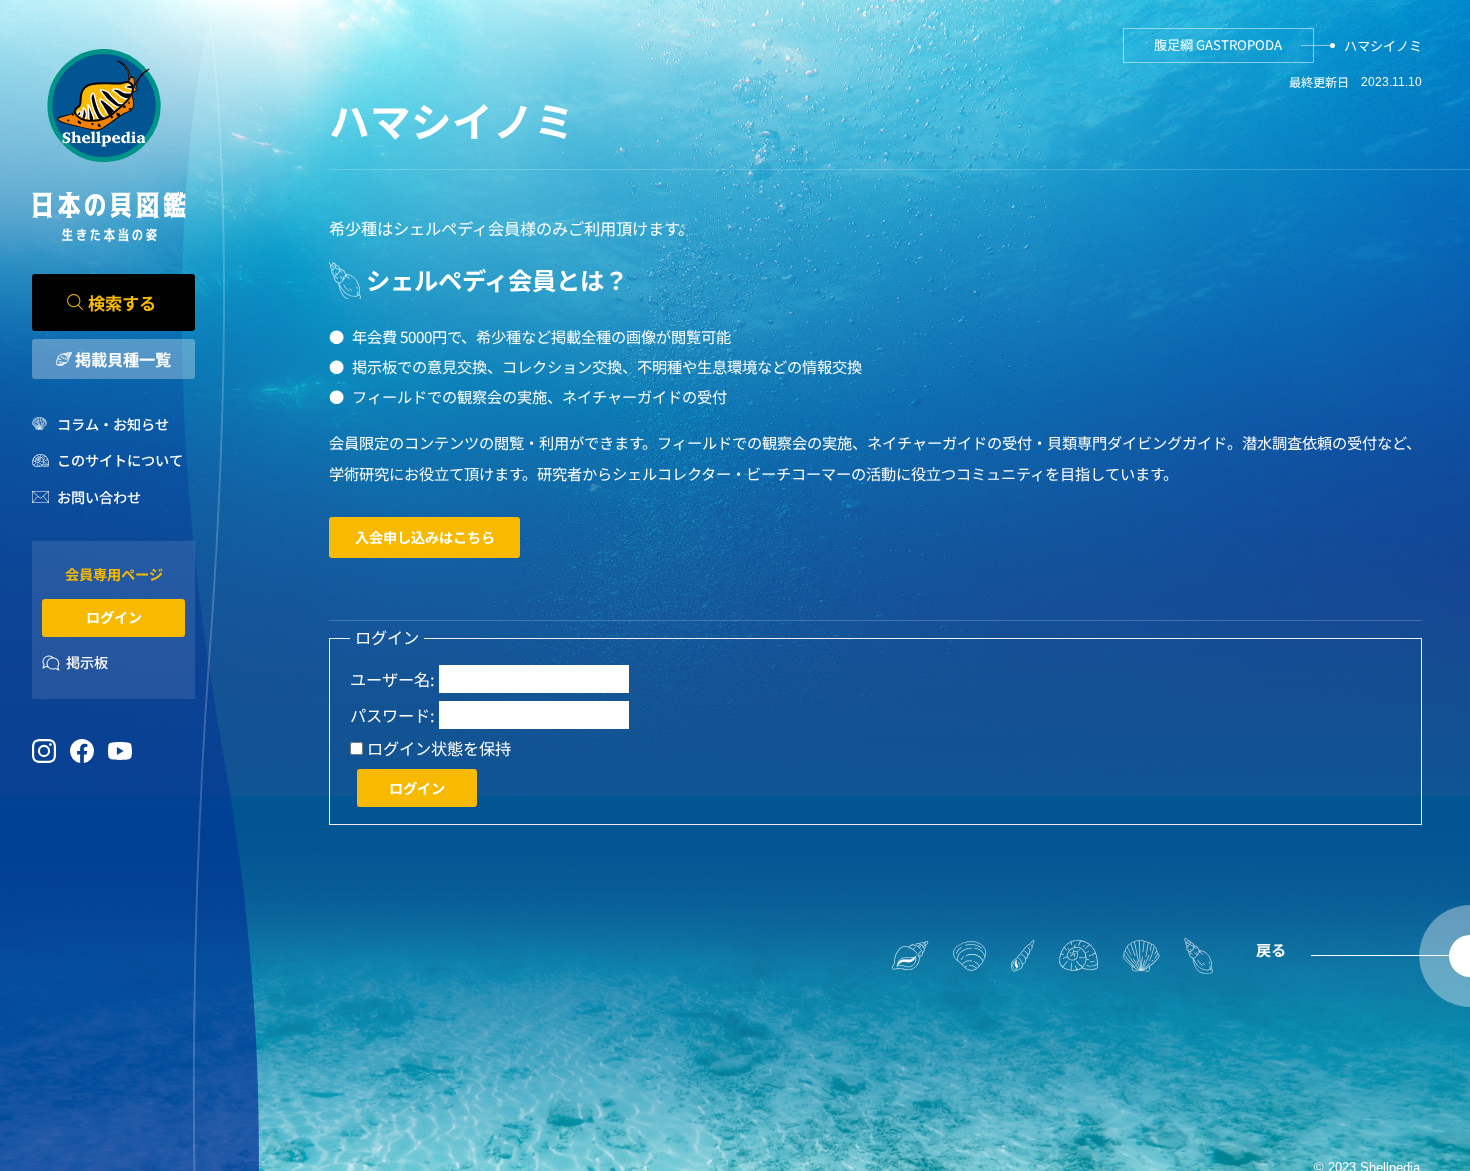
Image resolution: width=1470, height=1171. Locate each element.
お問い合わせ (98, 497)
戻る (1271, 949)
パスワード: (392, 715)
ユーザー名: (392, 679)
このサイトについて (119, 460)
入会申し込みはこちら (425, 537)
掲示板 (87, 662)
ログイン (114, 617)
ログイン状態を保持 (439, 748)
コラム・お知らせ (112, 424)
